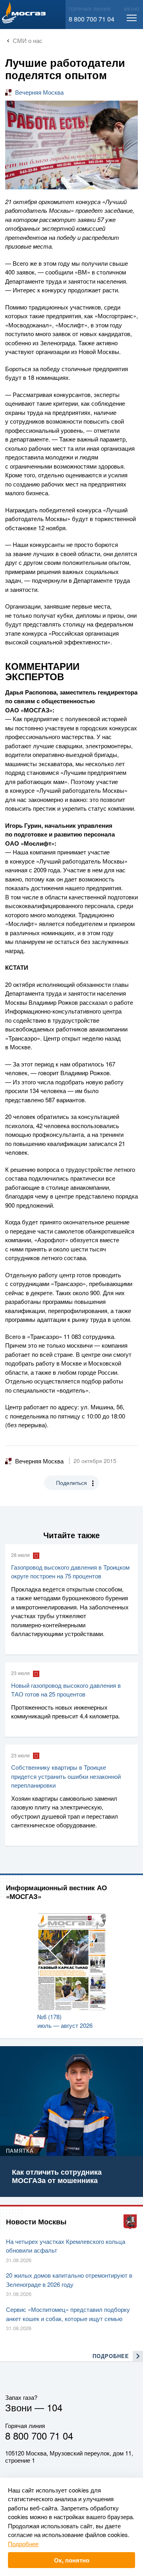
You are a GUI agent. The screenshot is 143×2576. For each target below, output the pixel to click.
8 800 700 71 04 (92, 19)
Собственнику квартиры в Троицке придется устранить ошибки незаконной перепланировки (66, 1776)
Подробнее (23, 2544)
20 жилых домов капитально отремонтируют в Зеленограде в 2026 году (69, 2280)
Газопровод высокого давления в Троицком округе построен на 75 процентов (70, 1572)
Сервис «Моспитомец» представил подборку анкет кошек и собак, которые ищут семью (68, 2314)
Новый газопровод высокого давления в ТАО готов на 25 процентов (66, 1690)
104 (55, 2407)
